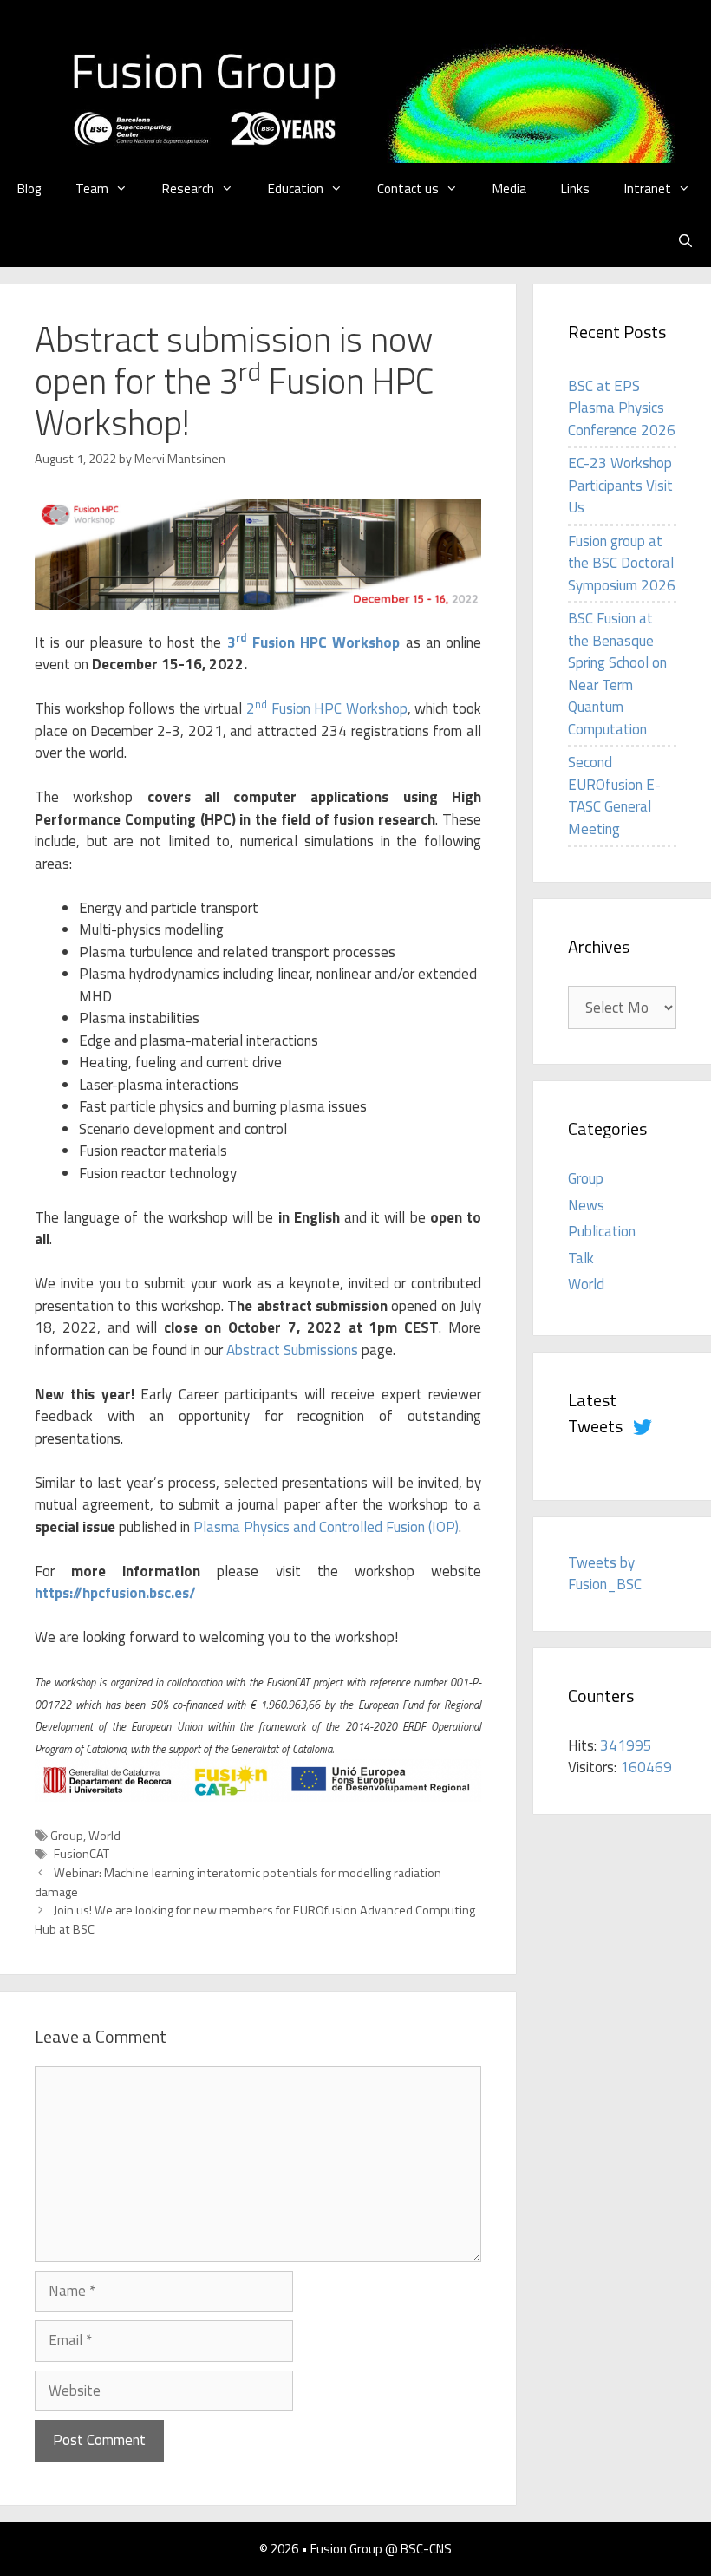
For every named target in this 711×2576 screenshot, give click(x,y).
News (586, 1205)
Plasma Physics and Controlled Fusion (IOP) (326, 1527)
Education (296, 189)
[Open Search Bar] (685, 241)
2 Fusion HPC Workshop (327, 708)
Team (92, 189)
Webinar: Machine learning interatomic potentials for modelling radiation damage (238, 1882)
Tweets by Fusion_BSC (605, 1574)
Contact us (408, 189)
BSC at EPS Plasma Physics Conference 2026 (622, 408)
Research (188, 189)
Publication (602, 1231)
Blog (29, 189)
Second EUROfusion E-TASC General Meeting (614, 796)
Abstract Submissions (292, 1350)
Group (67, 1836)
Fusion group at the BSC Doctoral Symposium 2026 (622, 563)
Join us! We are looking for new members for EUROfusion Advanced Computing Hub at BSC (255, 1920)
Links (575, 189)
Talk (581, 1258)
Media (509, 189)
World (104, 1836)
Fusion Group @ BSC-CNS (381, 2549)
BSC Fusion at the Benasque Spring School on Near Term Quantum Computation (617, 674)
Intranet (648, 189)
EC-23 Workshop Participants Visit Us (620, 485)
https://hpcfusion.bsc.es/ (115, 1593)
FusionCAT (82, 1854)
